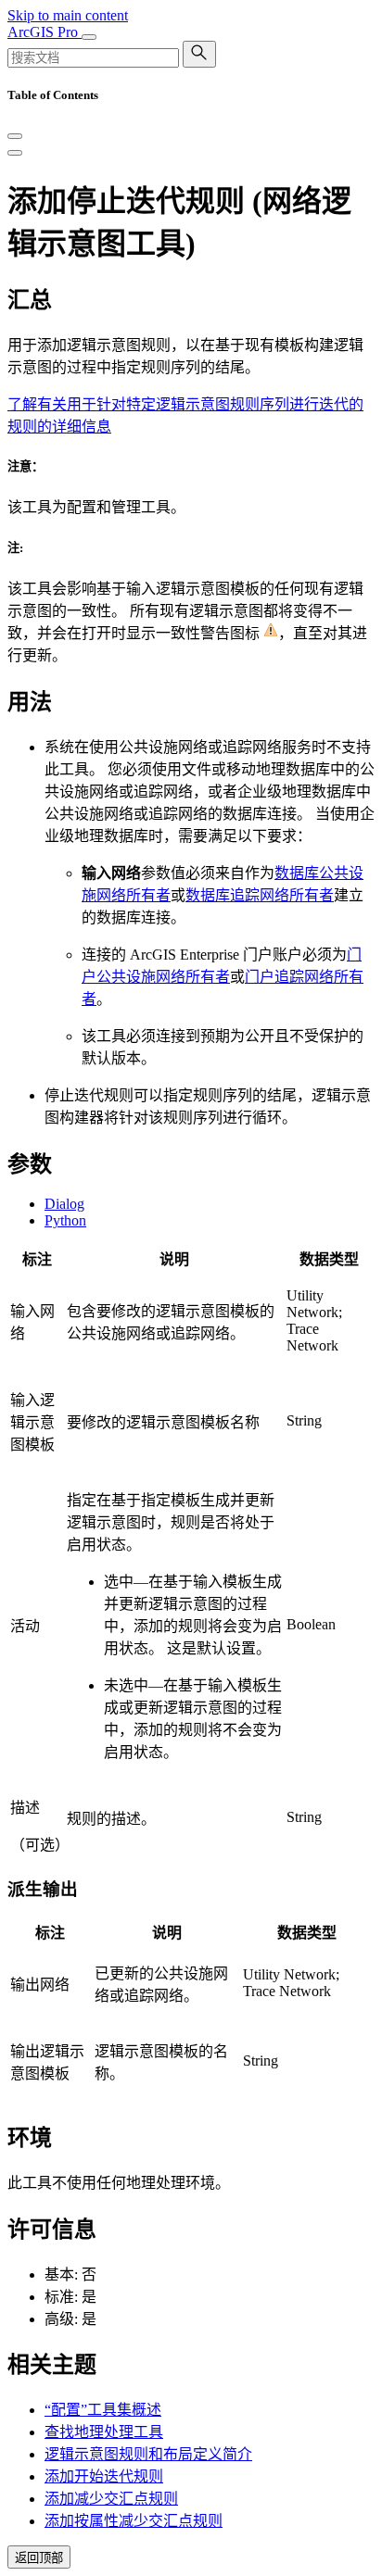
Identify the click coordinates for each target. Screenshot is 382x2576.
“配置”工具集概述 (103, 2410)
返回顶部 (39, 2558)
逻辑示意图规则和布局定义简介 (148, 2454)
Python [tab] (65, 1220)
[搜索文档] (199, 54)
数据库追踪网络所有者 (260, 895)
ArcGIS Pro (45, 32)
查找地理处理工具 (104, 2432)
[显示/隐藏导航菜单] (89, 37)
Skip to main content (68, 15)
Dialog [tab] (64, 1204)
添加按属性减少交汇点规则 (134, 2521)
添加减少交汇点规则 (111, 2499)
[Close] (15, 136)
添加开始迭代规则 (104, 2476)
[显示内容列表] (15, 153)
